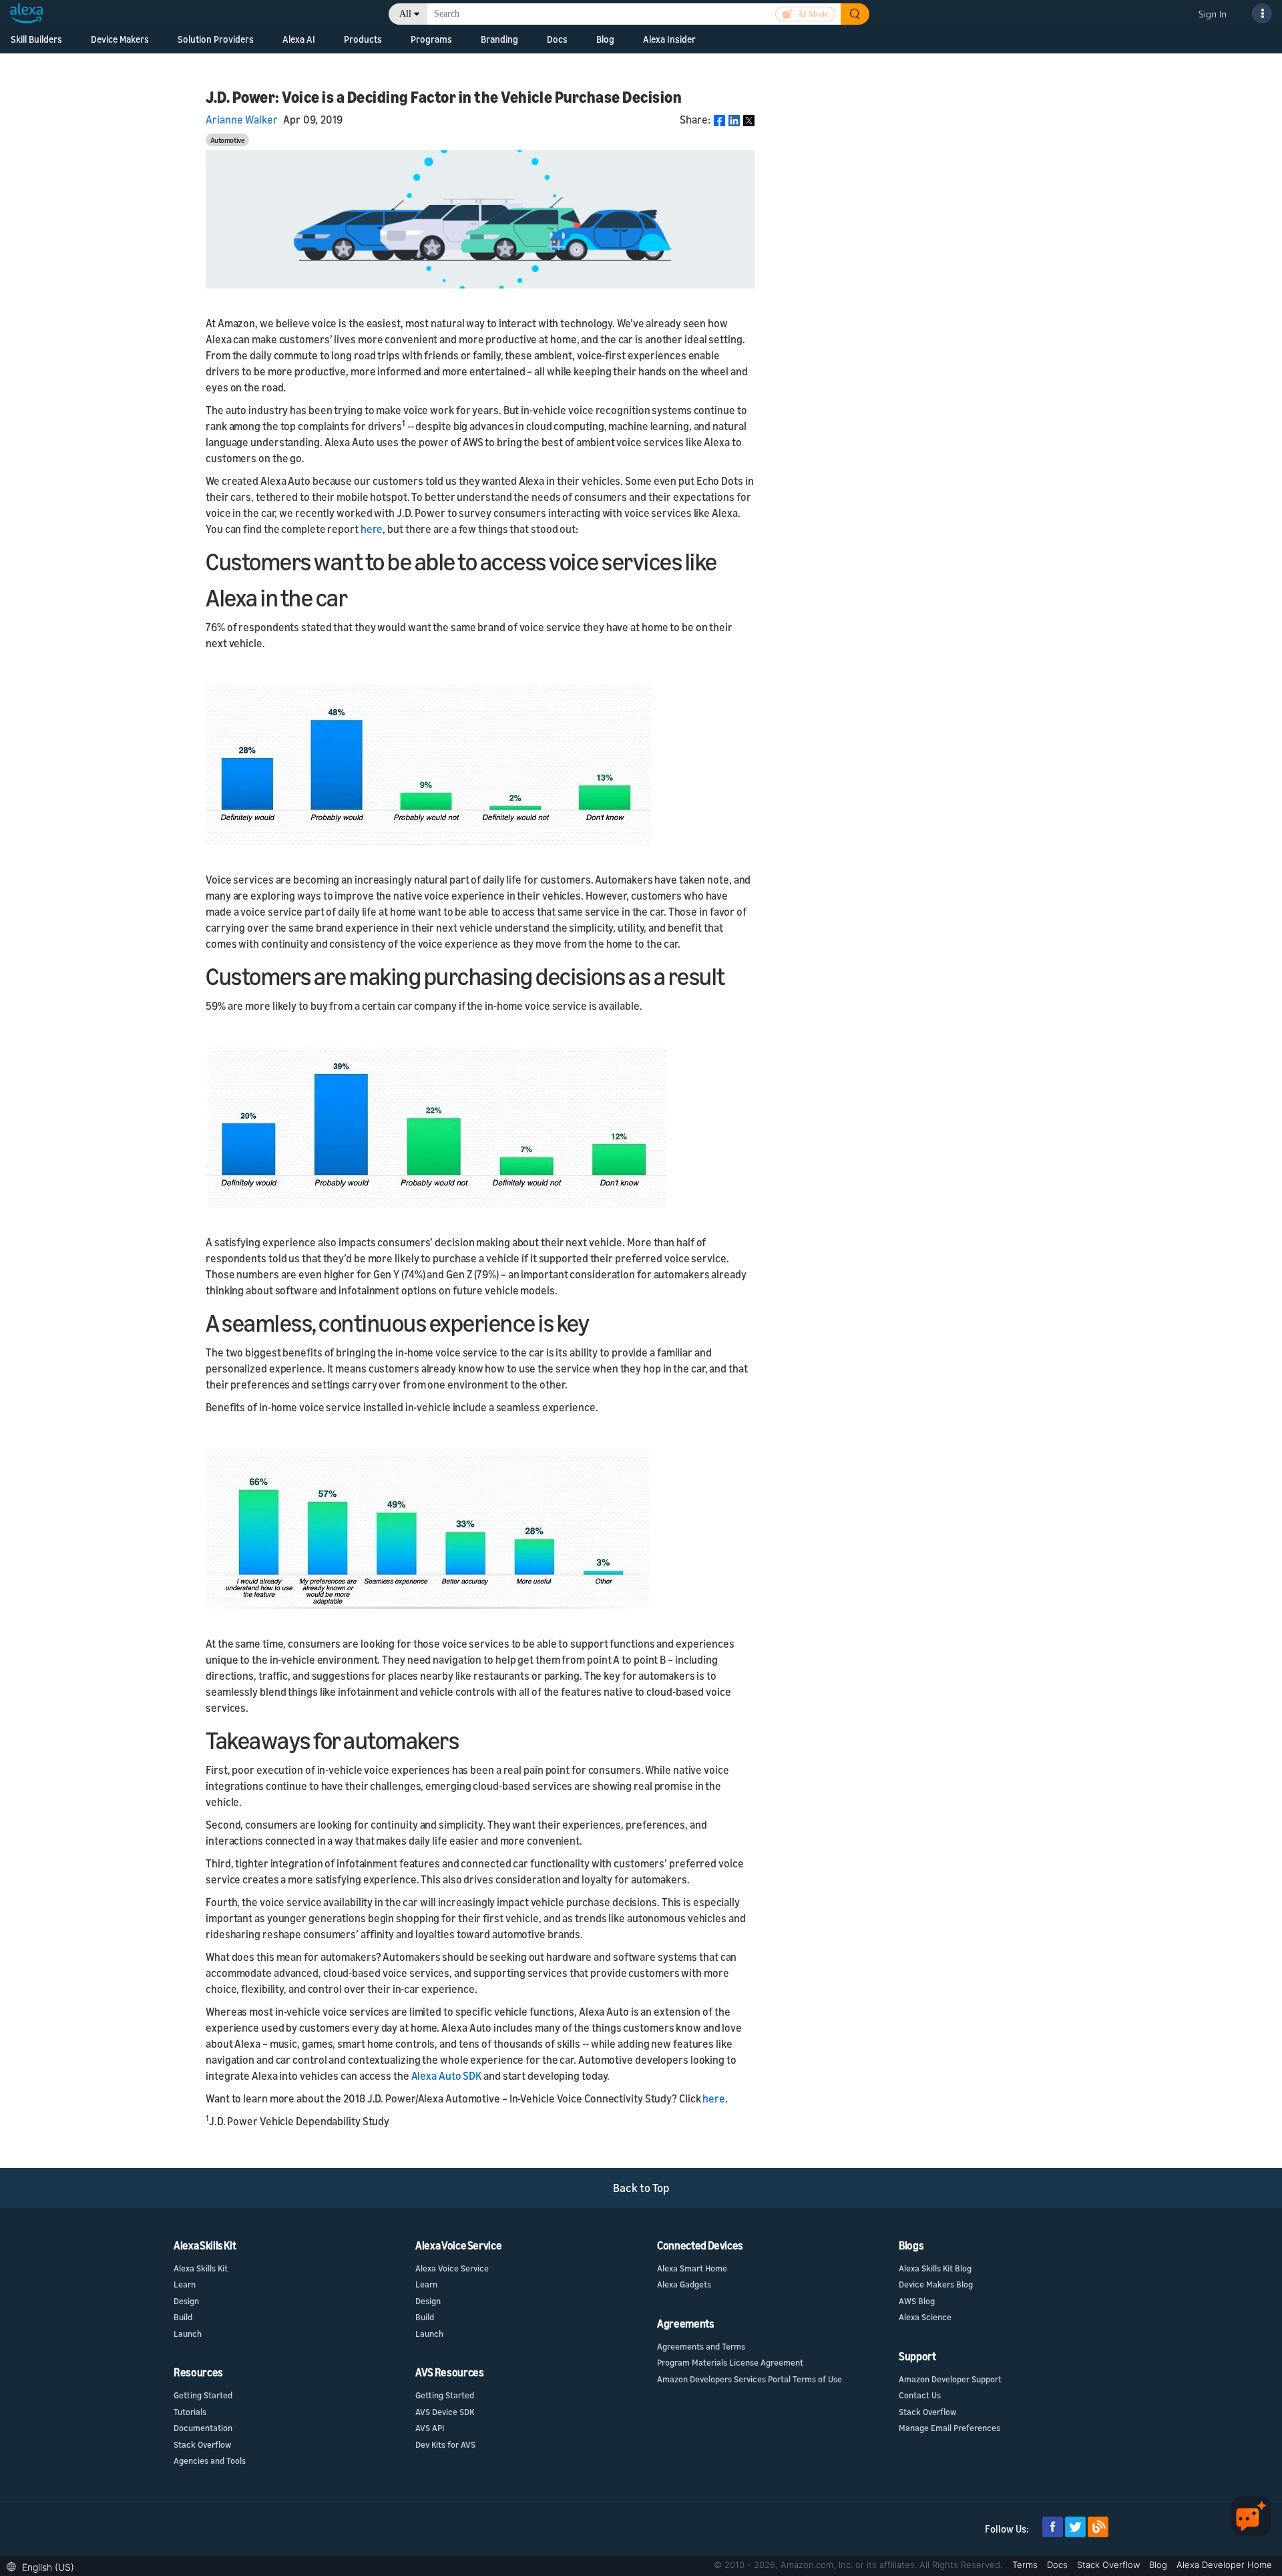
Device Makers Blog (936, 2284)
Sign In (1213, 14)
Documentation (203, 2428)
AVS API (430, 2428)
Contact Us (920, 2395)
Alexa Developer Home (1224, 2565)
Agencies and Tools (210, 2460)
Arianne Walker (242, 120)
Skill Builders (36, 39)
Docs (1059, 2565)
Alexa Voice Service (452, 2268)
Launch (188, 2334)
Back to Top (641, 2188)
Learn (185, 2284)
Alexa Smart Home (692, 2268)
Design (186, 2301)
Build (183, 2317)
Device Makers (120, 39)
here (372, 529)
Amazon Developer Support (950, 2379)
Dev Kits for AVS (445, 2444)
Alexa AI (299, 39)
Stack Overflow (202, 2444)
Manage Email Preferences (949, 2428)
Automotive (228, 140)
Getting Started (203, 2395)
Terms (1026, 2565)
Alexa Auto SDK (448, 2076)
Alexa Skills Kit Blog (935, 2268)
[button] (44, 2566)
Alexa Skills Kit (201, 2268)
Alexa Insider (669, 39)
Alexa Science (925, 2317)
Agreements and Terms (701, 2346)
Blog (605, 39)
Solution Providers (216, 39)
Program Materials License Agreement (730, 2362)
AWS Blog (917, 2301)
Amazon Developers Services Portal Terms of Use (750, 2379)
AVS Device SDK (445, 2412)
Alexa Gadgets (684, 2284)
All (405, 14)
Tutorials (190, 2412)
